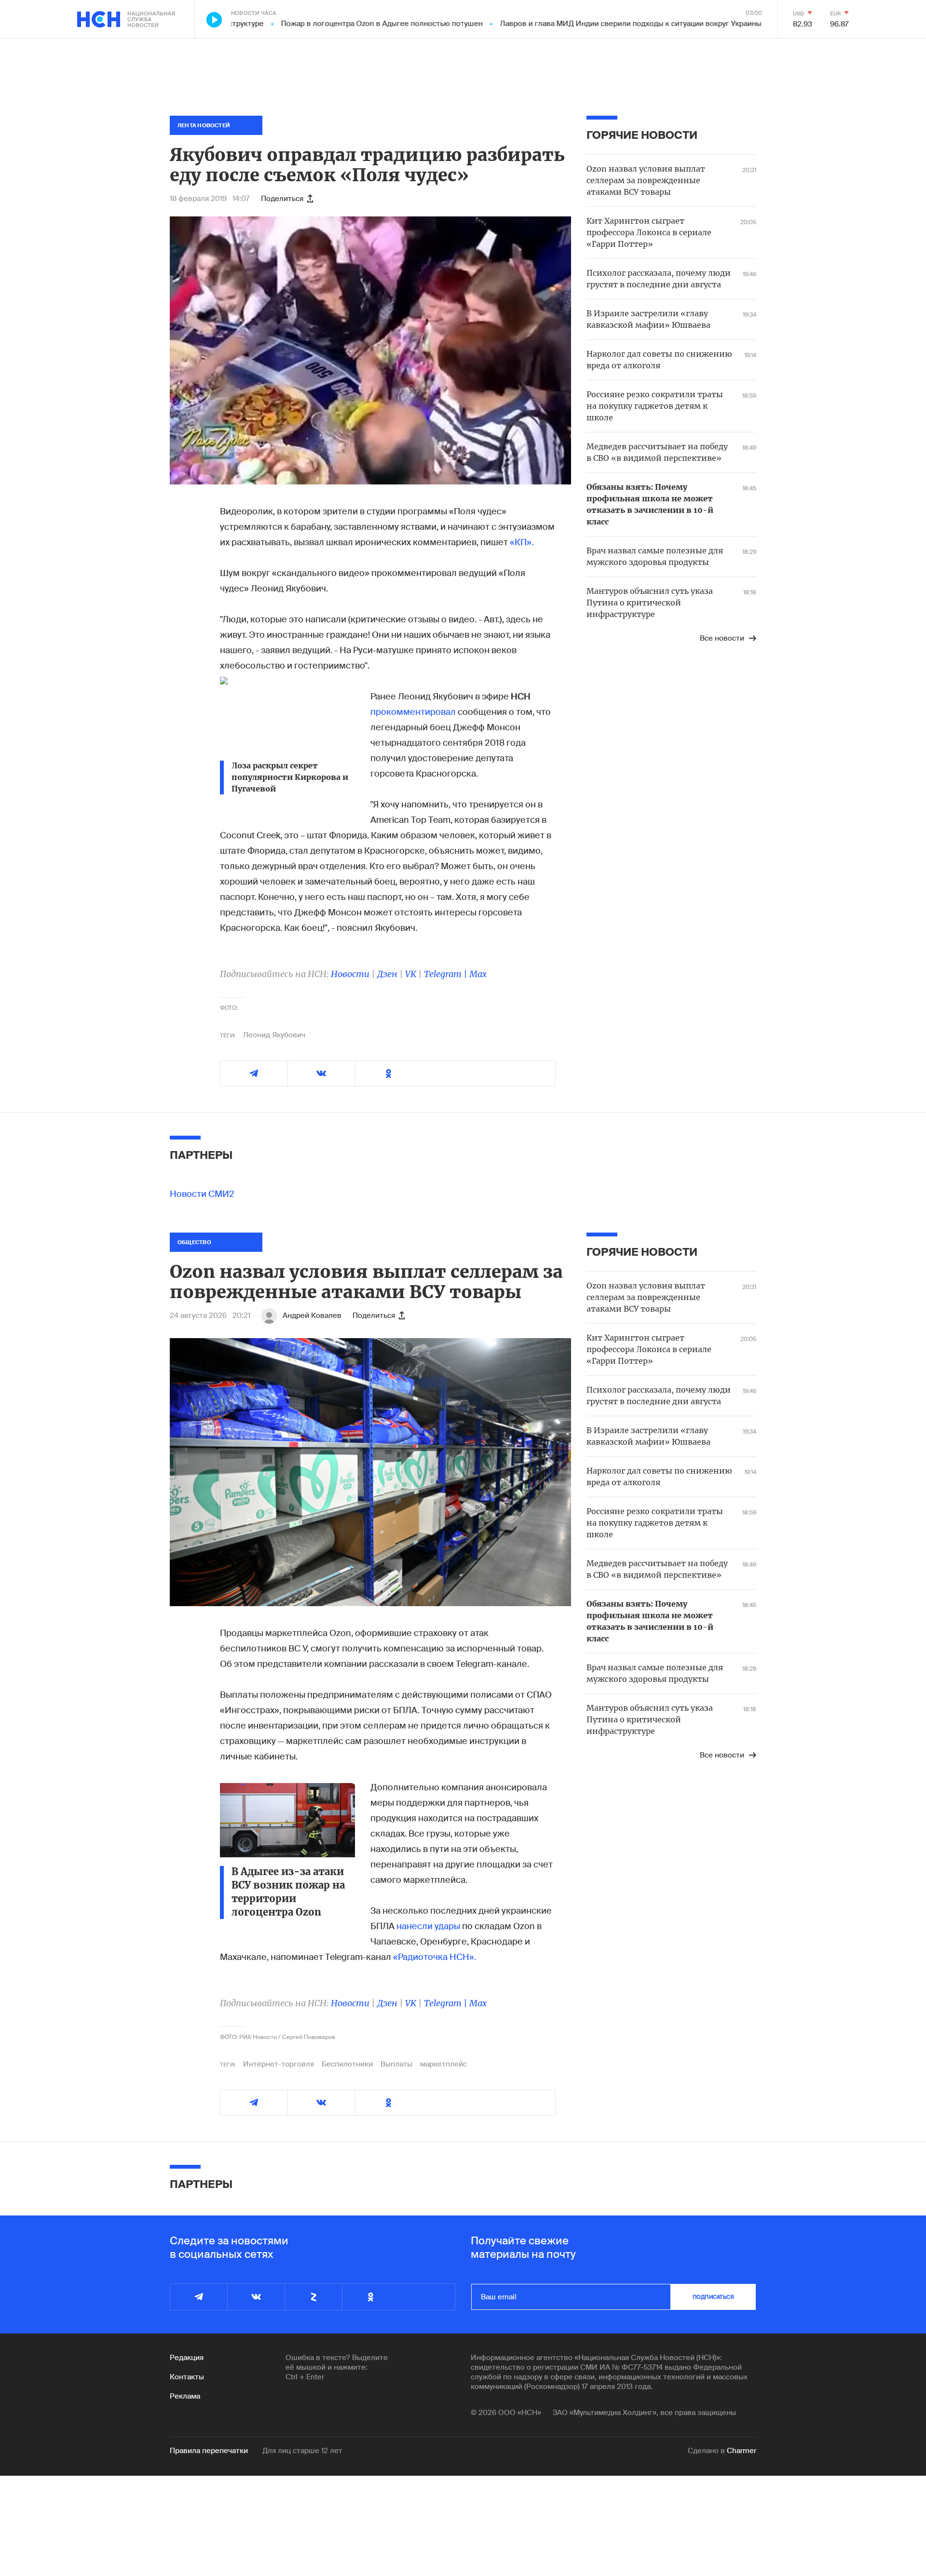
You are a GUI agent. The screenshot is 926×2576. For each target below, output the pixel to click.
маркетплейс (443, 2064)
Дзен (387, 974)
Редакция (187, 2358)
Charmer (742, 2451)
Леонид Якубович (274, 1035)
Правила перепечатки (209, 2451)
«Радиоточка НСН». (435, 1957)
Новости (350, 974)
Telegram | (447, 974)
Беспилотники (347, 2064)
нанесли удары (428, 1926)
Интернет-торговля (279, 2064)
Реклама (185, 2396)
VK (411, 974)
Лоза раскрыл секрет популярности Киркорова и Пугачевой (290, 777)
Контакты (187, 2377)
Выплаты (396, 2064)
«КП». (522, 542)
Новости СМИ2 (202, 1194)
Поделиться (282, 199)
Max (478, 974)
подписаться (713, 2297)
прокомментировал (413, 712)
